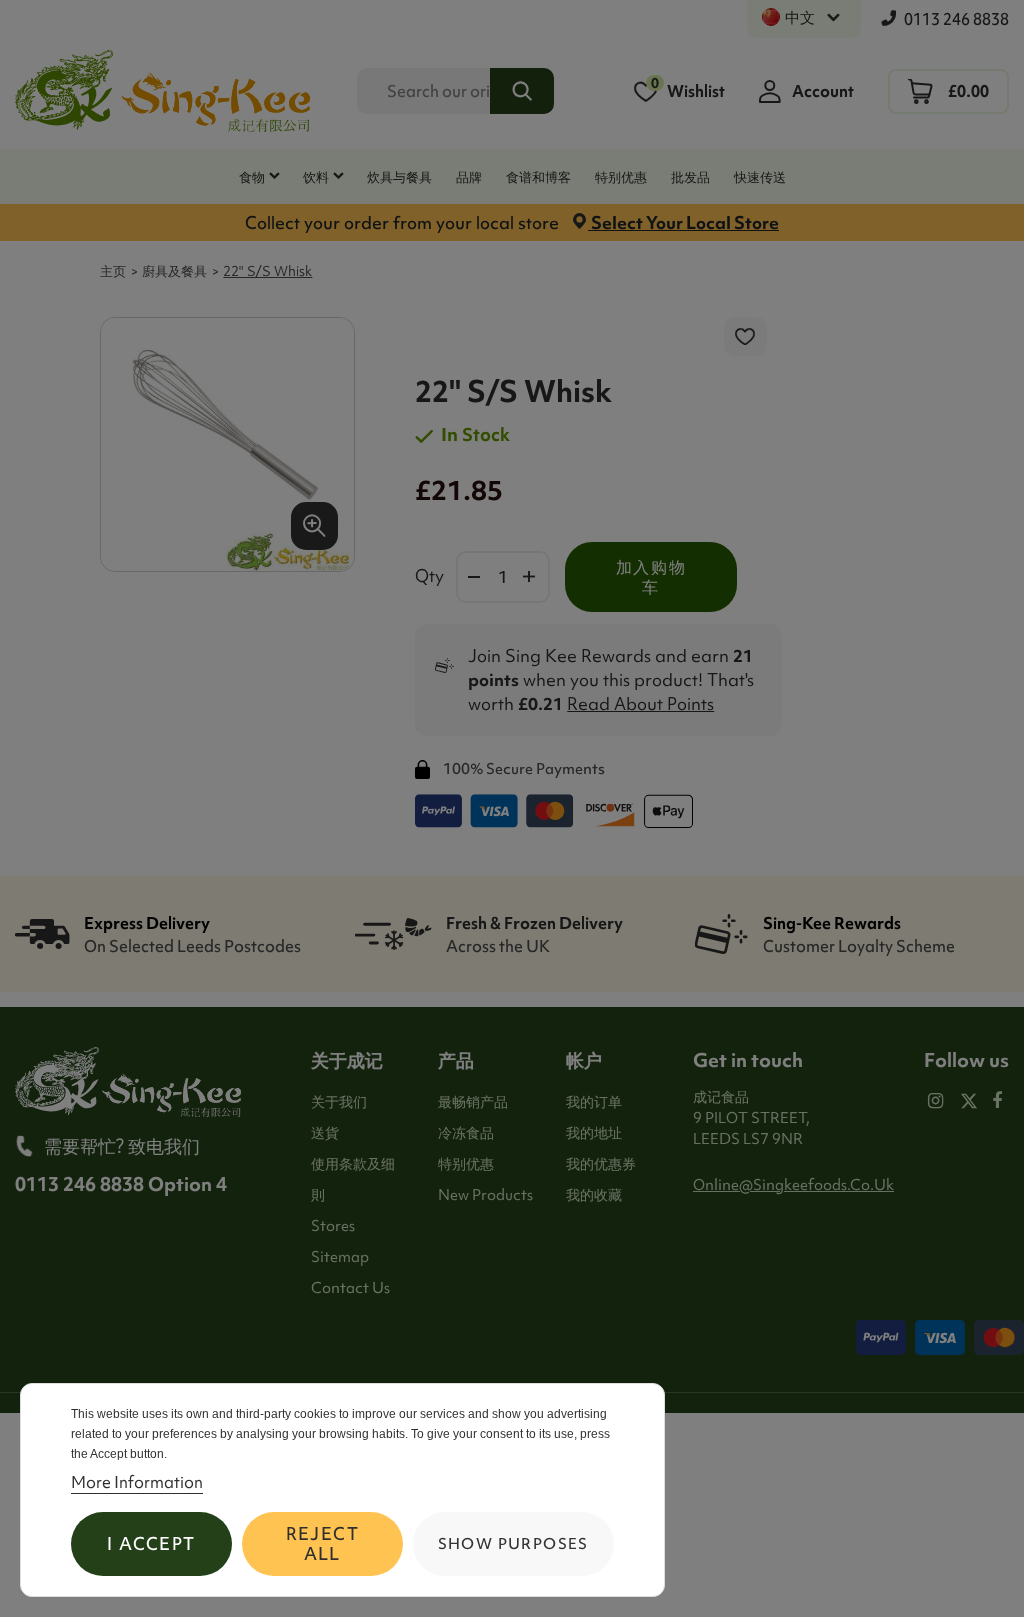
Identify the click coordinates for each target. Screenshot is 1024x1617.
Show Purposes (513, 1544)
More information (137, 1482)
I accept (151, 1543)
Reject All (322, 1543)
